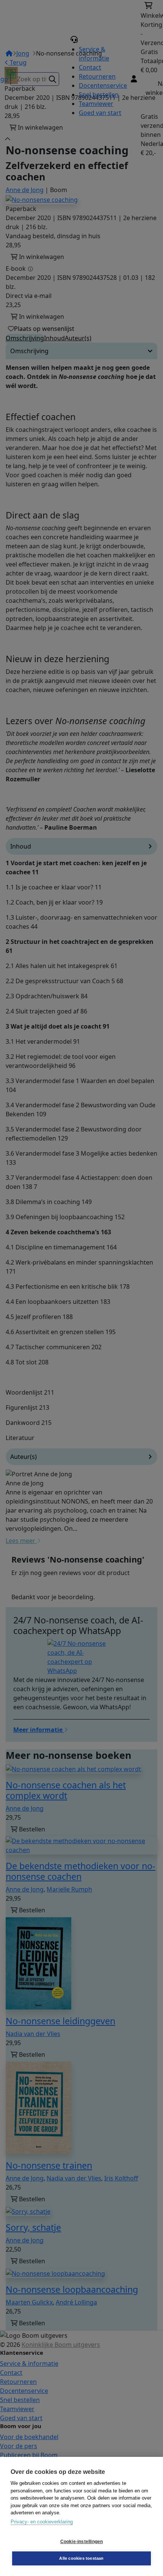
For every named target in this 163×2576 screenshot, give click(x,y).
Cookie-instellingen (82, 2542)
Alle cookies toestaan (81, 2558)
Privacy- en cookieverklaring (42, 2522)
